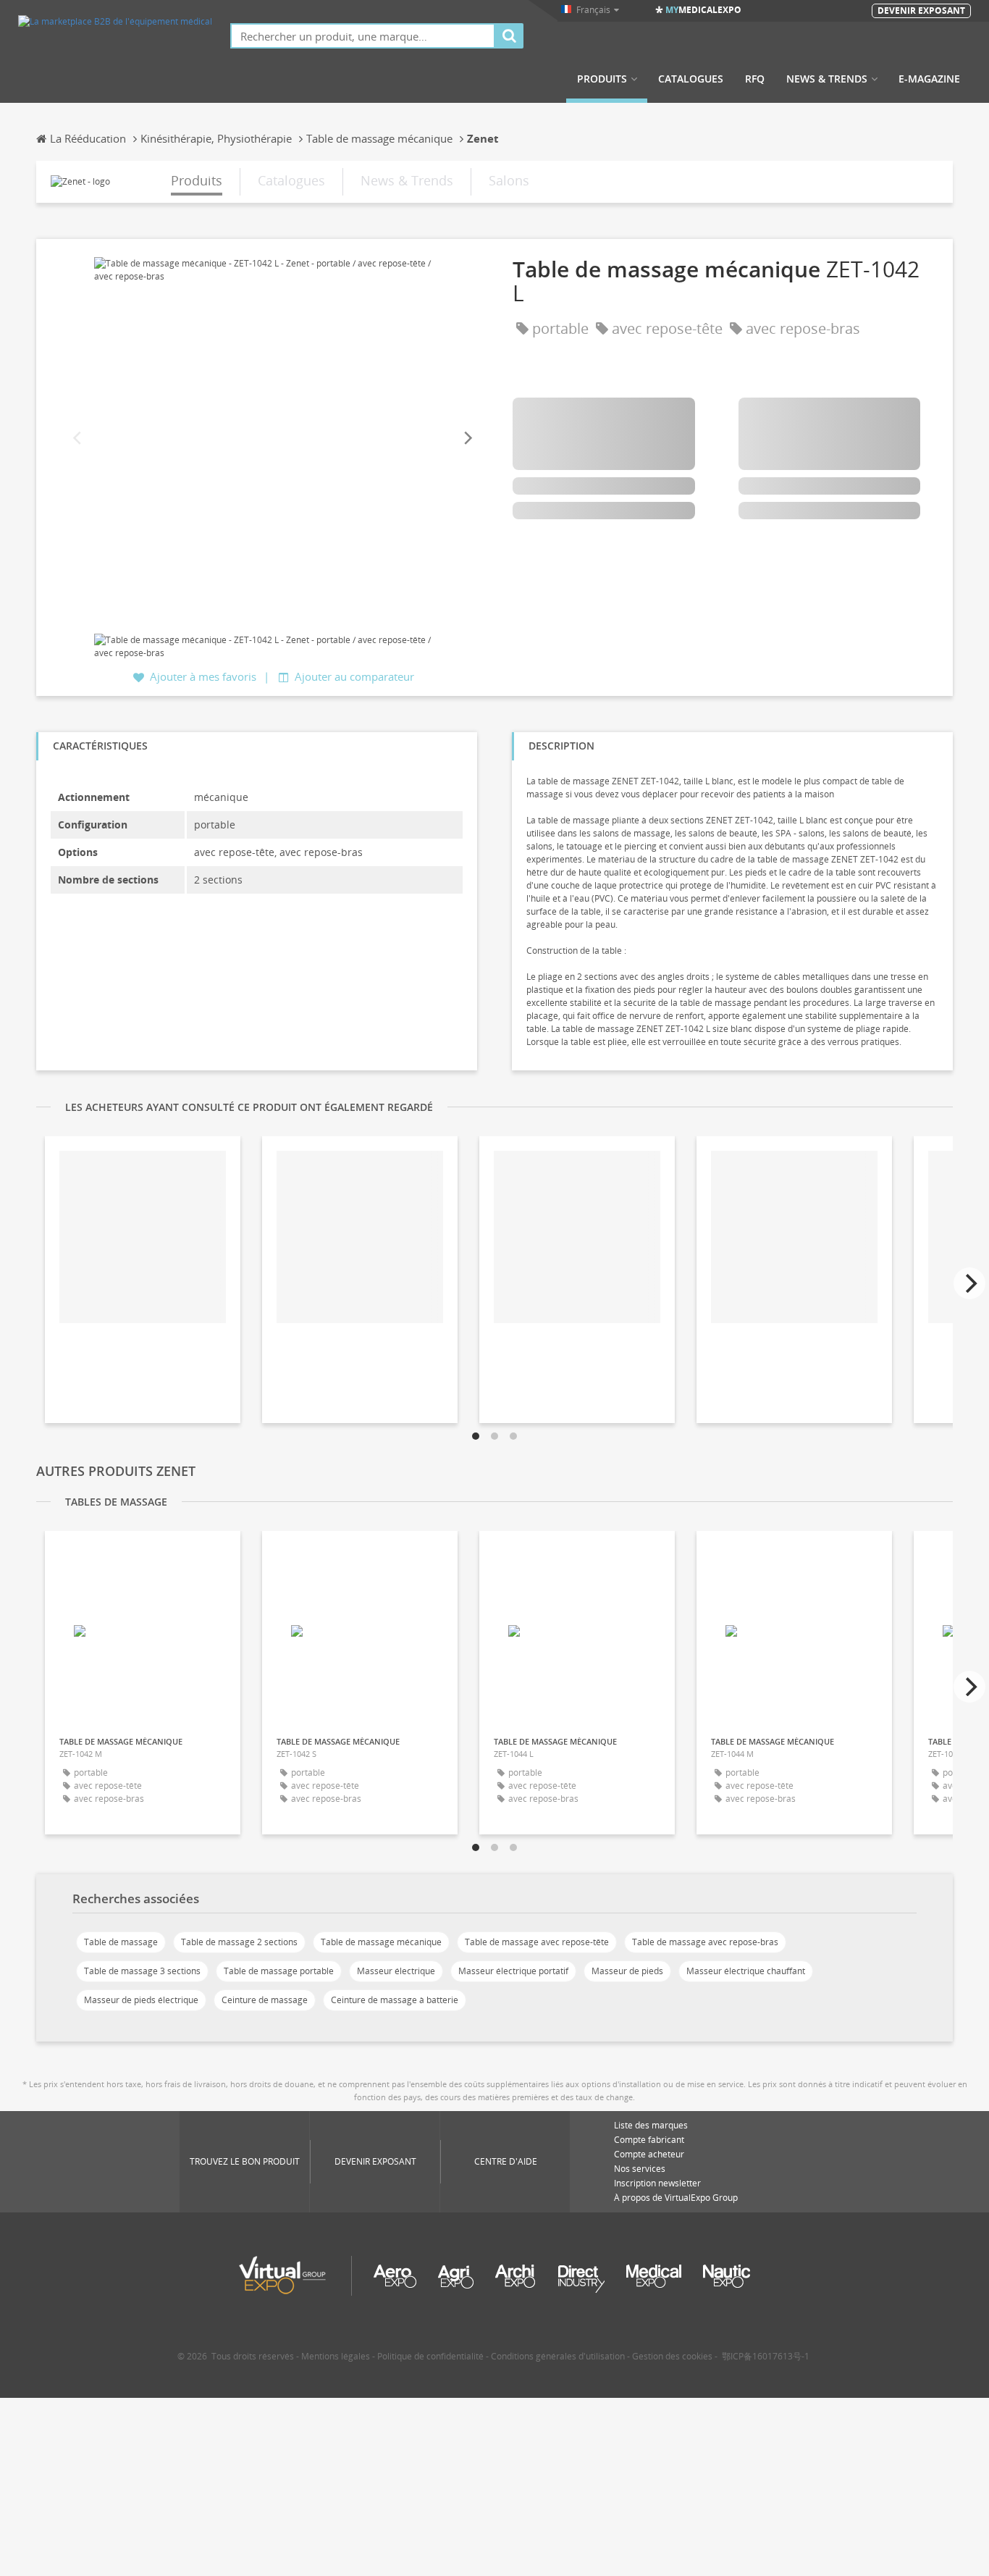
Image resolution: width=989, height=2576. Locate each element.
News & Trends (827, 79)
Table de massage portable (279, 1971)
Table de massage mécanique (381, 1942)
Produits (602, 79)
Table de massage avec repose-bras (705, 1942)
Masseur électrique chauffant (746, 1971)
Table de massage (121, 1942)
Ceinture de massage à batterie (395, 2000)
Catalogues (691, 79)
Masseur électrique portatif (513, 1971)
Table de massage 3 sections (142, 1971)
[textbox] (363, 36)
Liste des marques (651, 2125)
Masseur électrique (396, 1971)
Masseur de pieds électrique (141, 2000)
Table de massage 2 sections (239, 1942)
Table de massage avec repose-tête (537, 1942)
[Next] (467, 439)
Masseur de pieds (627, 1971)
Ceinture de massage (265, 2000)
